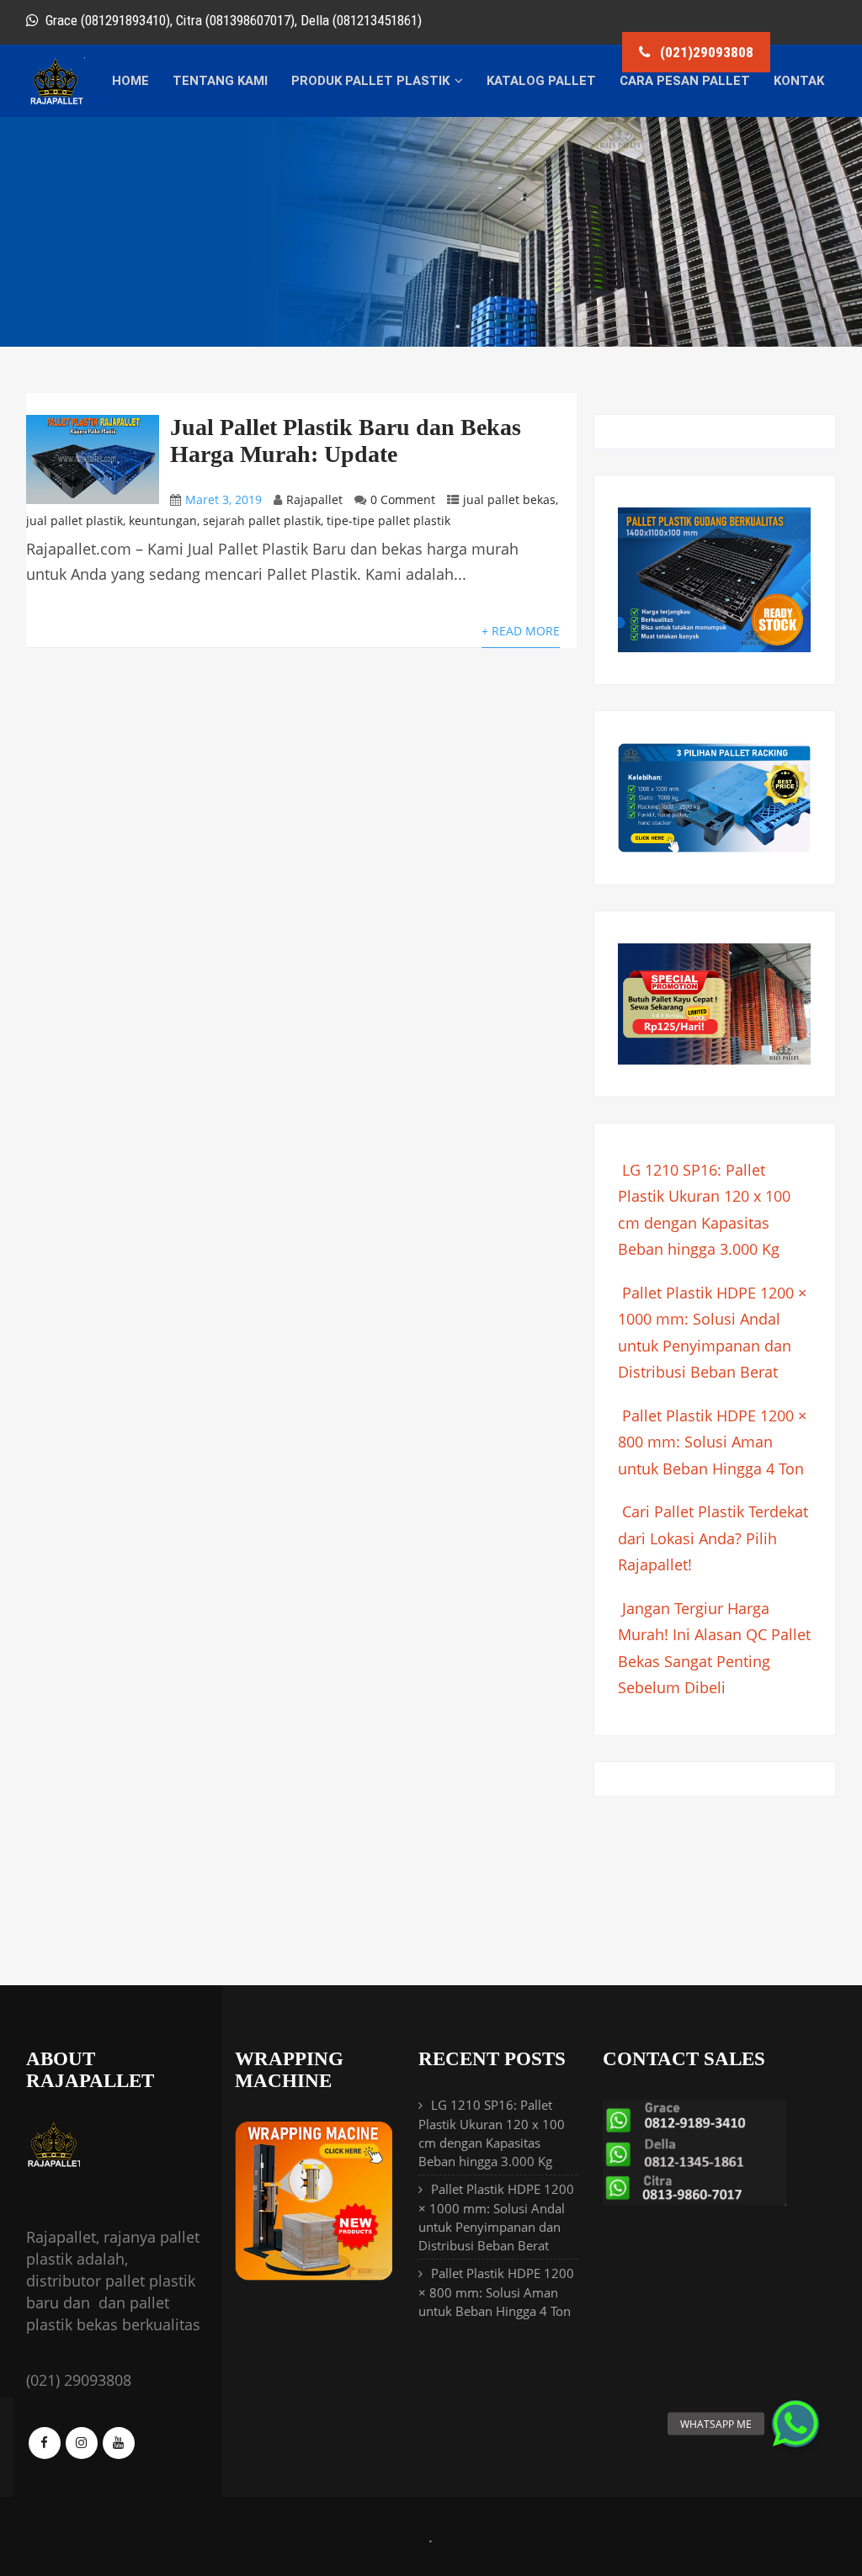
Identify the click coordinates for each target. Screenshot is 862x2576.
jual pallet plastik (74, 521)
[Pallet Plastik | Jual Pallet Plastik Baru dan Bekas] (56, 102)
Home (130, 81)
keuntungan (163, 521)
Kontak (799, 81)
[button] (795, 2424)
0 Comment (403, 499)
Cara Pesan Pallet (685, 81)
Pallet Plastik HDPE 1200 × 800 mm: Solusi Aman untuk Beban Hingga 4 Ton (712, 1442)
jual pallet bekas (509, 499)
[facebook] (45, 2443)
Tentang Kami (220, 81)
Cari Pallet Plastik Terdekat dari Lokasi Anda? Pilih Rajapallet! (713, 1538)
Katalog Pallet (541, 81)
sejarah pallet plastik (262, 521)
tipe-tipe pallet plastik (388, 521)
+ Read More (521, 631)
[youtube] (119, 2443)
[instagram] (82, 2443)
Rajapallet (314, 499)
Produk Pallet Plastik (370, 81)
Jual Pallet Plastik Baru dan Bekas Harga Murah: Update (346, 441)
